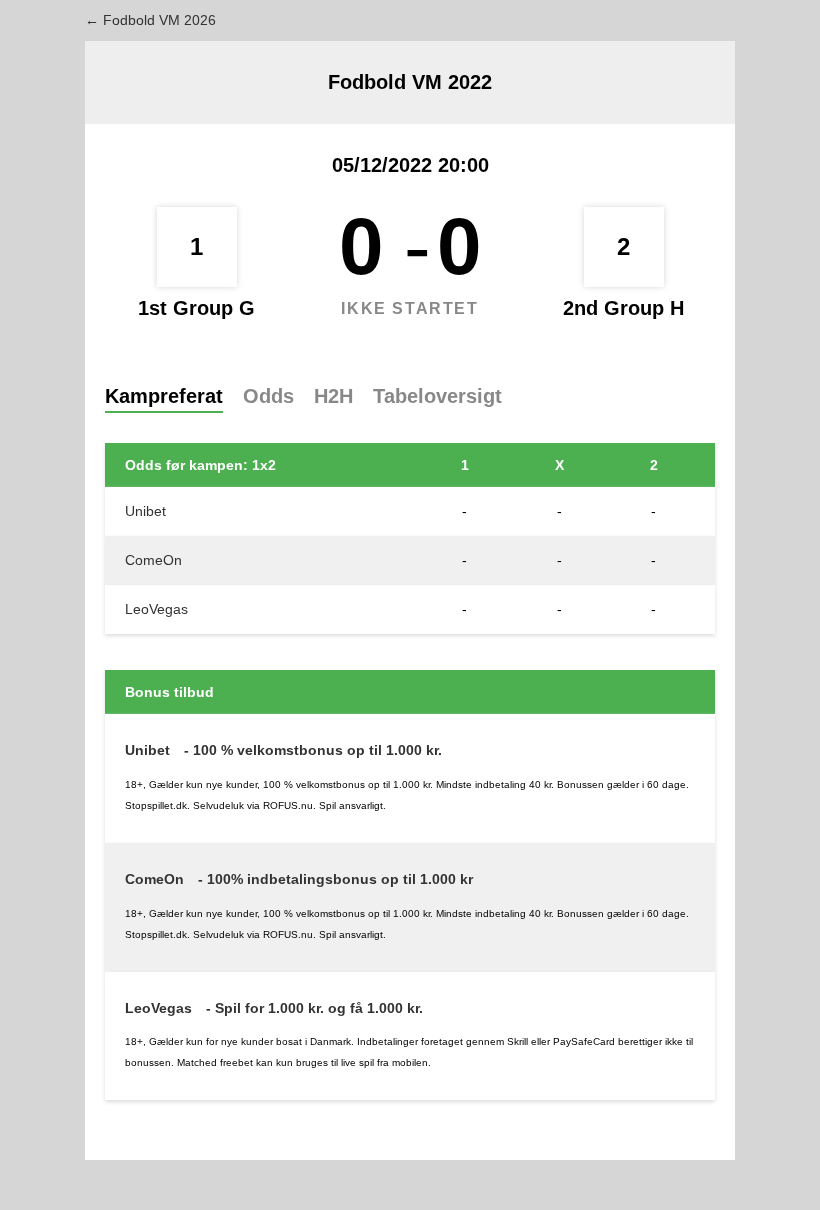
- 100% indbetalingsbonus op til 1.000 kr (335, 879)
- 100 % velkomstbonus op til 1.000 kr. (313, 750)
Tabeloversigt (437, 396)
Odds (268, 396)
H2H (333, 396)
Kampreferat (164, 396)
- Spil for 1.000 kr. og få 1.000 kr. (314, 1008)
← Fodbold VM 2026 (150, 20)
